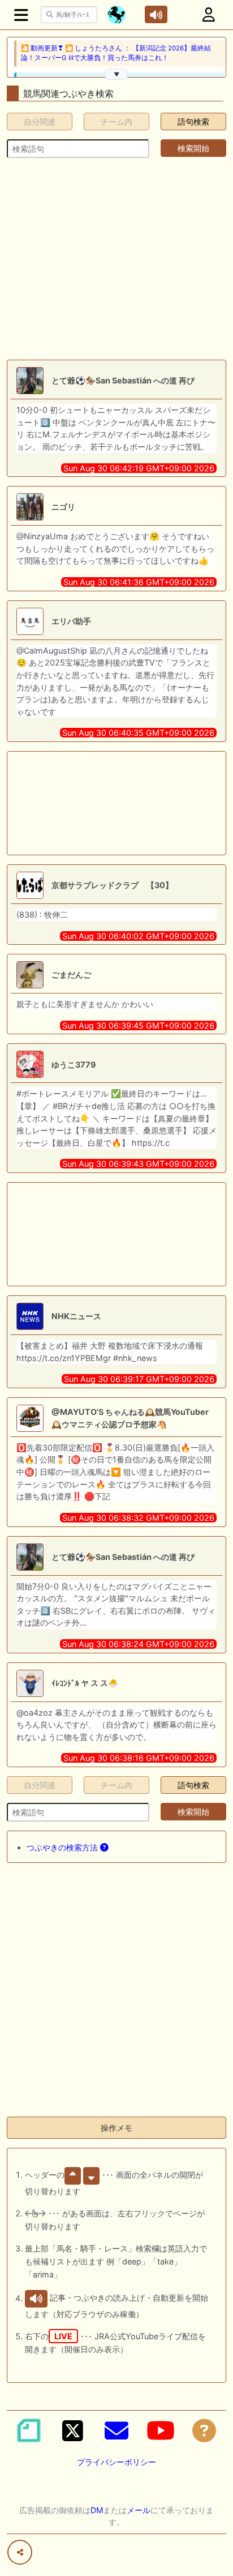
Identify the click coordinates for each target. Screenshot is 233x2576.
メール (139, 2510)
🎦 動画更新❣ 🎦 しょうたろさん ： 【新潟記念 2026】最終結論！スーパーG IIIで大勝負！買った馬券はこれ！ (116, 53)
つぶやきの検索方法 (63, 1847)
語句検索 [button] (193, 121)
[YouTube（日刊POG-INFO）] (161, 2430)
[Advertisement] (116, 259)
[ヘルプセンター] (204, 2430)
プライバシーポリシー (116, 2462)
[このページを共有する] (20, 2552)
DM (97, 2510)
